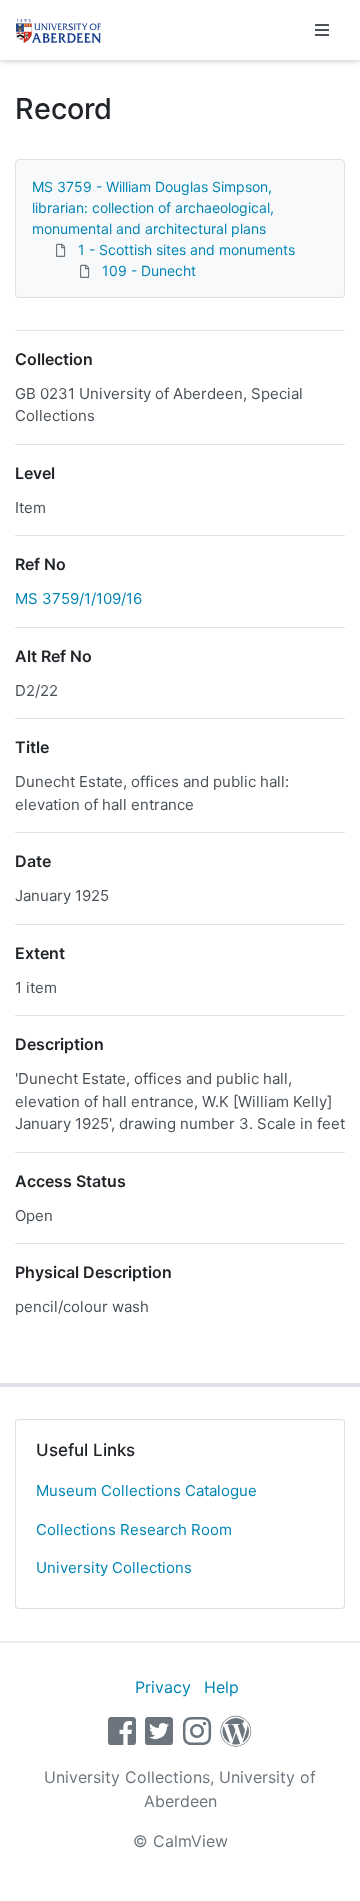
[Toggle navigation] (322, 30)
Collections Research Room (134, 1529)
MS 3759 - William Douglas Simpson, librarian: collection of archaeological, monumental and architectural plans (153, 207)
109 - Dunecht (149, 270)
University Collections (114, 1567)
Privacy (163, 1687)
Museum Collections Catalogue (146, 1490)
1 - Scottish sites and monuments (186, 249)
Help (221, 1687)
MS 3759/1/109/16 (78, 598)
